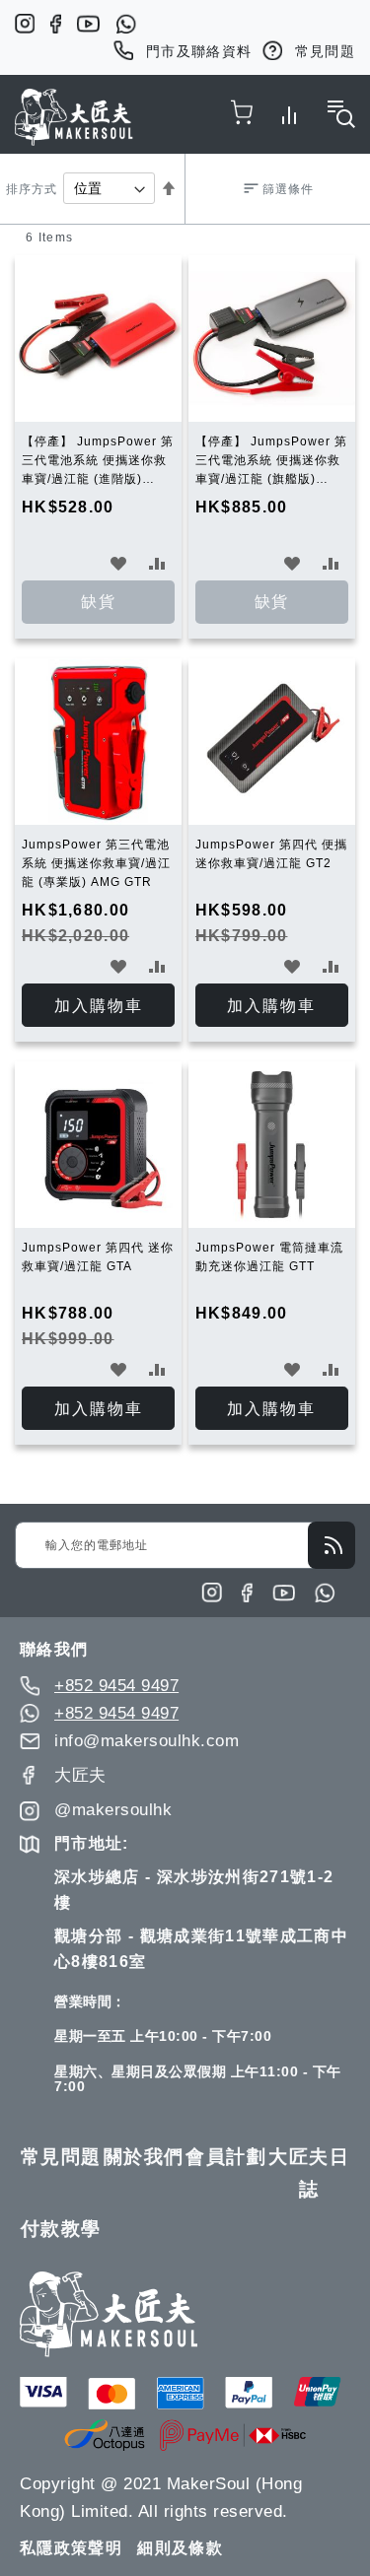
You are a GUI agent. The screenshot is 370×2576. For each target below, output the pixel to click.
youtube (88, 24)
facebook (56, 24)
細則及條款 (180, 2548)
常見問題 (325, 51)
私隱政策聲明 (71, 2548)
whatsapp (126, 24)
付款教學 (61, 2229)
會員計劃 (226, 2157)
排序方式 (32, 189)
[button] (119, 563)
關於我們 (144, 2157)
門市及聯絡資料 (199, 51)
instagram (25, 24)
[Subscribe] (332, 1545)
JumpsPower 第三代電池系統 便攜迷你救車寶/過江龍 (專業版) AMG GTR (96, 863)
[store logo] (74, 117)
